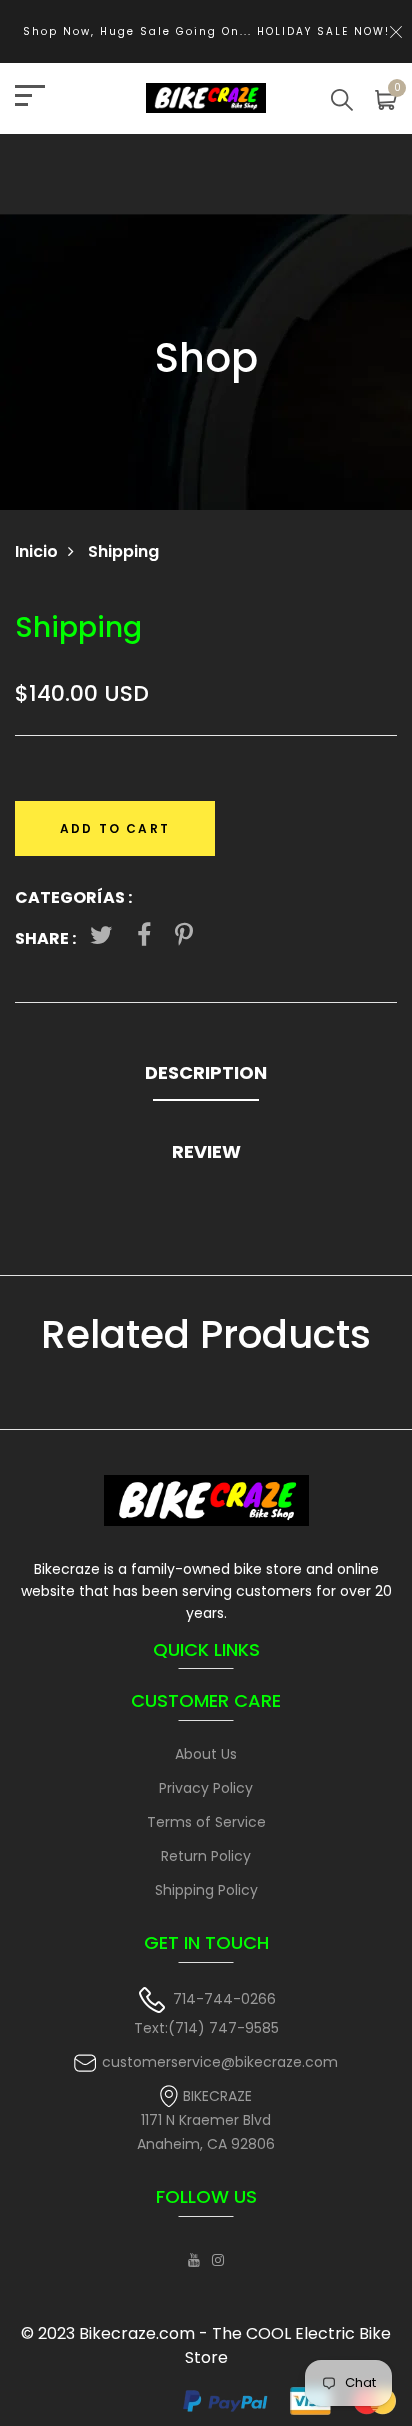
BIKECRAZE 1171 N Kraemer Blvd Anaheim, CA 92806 (206, 2120)
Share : (45, 938)
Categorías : (73, 897)
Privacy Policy (206, 1788)
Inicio (36, 551)
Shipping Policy (206, 1890)
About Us (206, 1754)
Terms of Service (206, 1822)
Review (206, 1151)
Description (206, 1072)
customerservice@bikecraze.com (220, 2062)
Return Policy (206, 1856)
